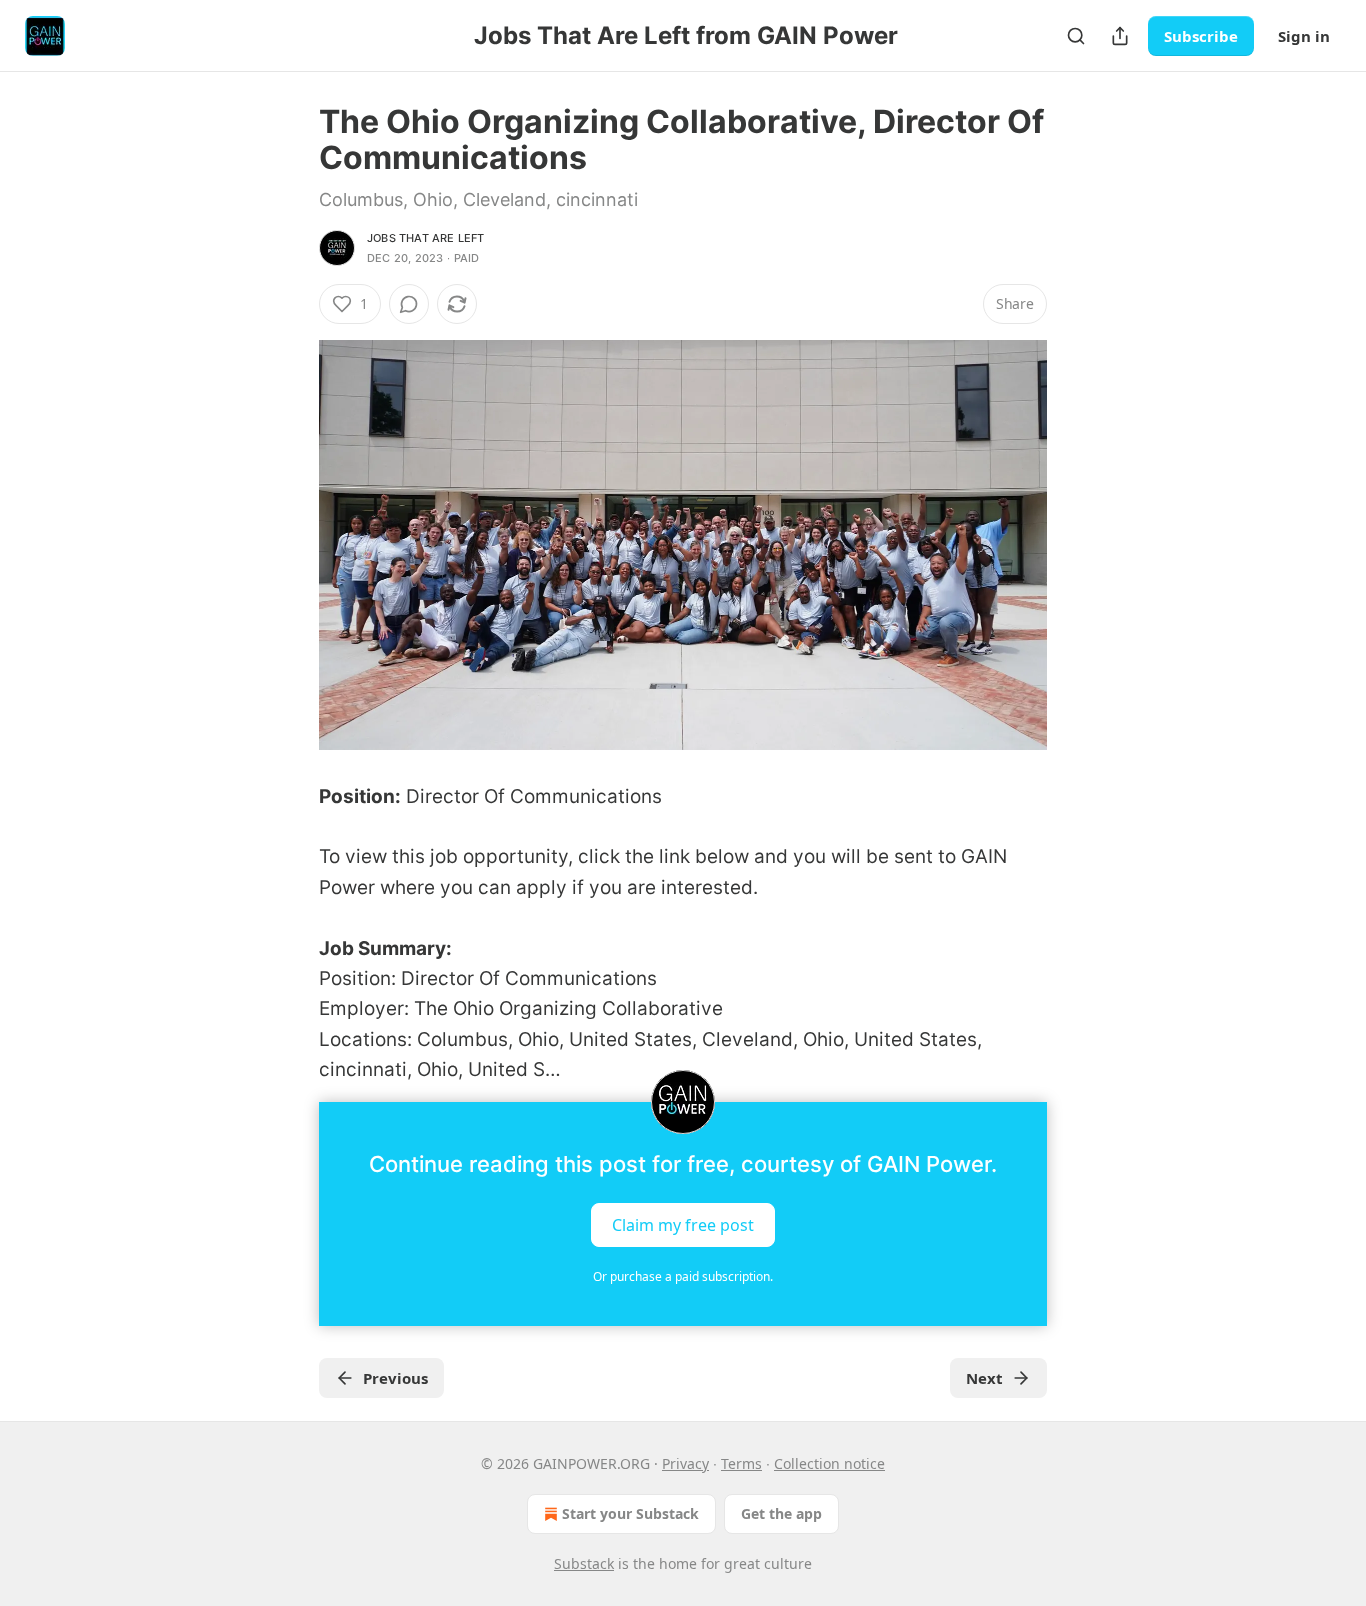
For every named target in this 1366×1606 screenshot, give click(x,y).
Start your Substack (630, 1513)
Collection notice (829, 1463)
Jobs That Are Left (426, 238)
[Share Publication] (1120, 36)
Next (984, 1378)
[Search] (1076, 36)
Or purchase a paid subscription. (683, 1276)
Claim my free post (683, 1224)
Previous (395, 1378)
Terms (741, 1463)
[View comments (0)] (409, 304)
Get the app (781, 1513)
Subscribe (1201, 36)
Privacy (685, 1463)
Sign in (1304, 36)
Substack (584, 1563)
